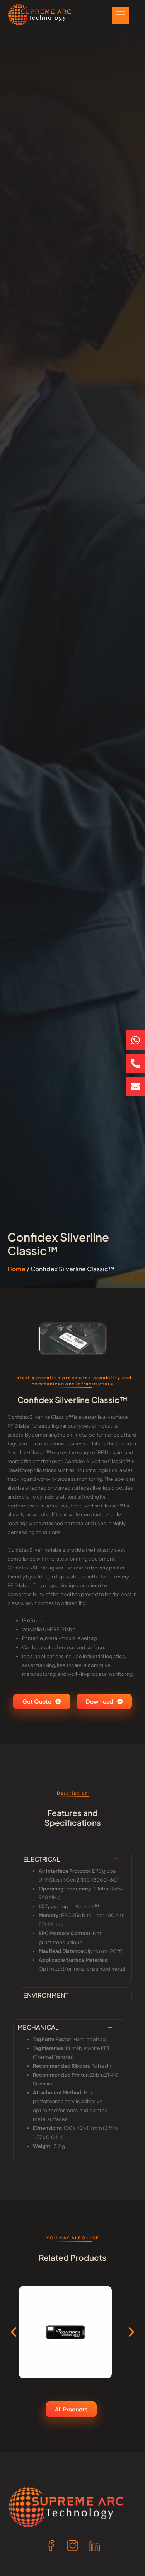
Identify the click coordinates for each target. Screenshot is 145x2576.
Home (16, 1269)
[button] (14, 2332)
